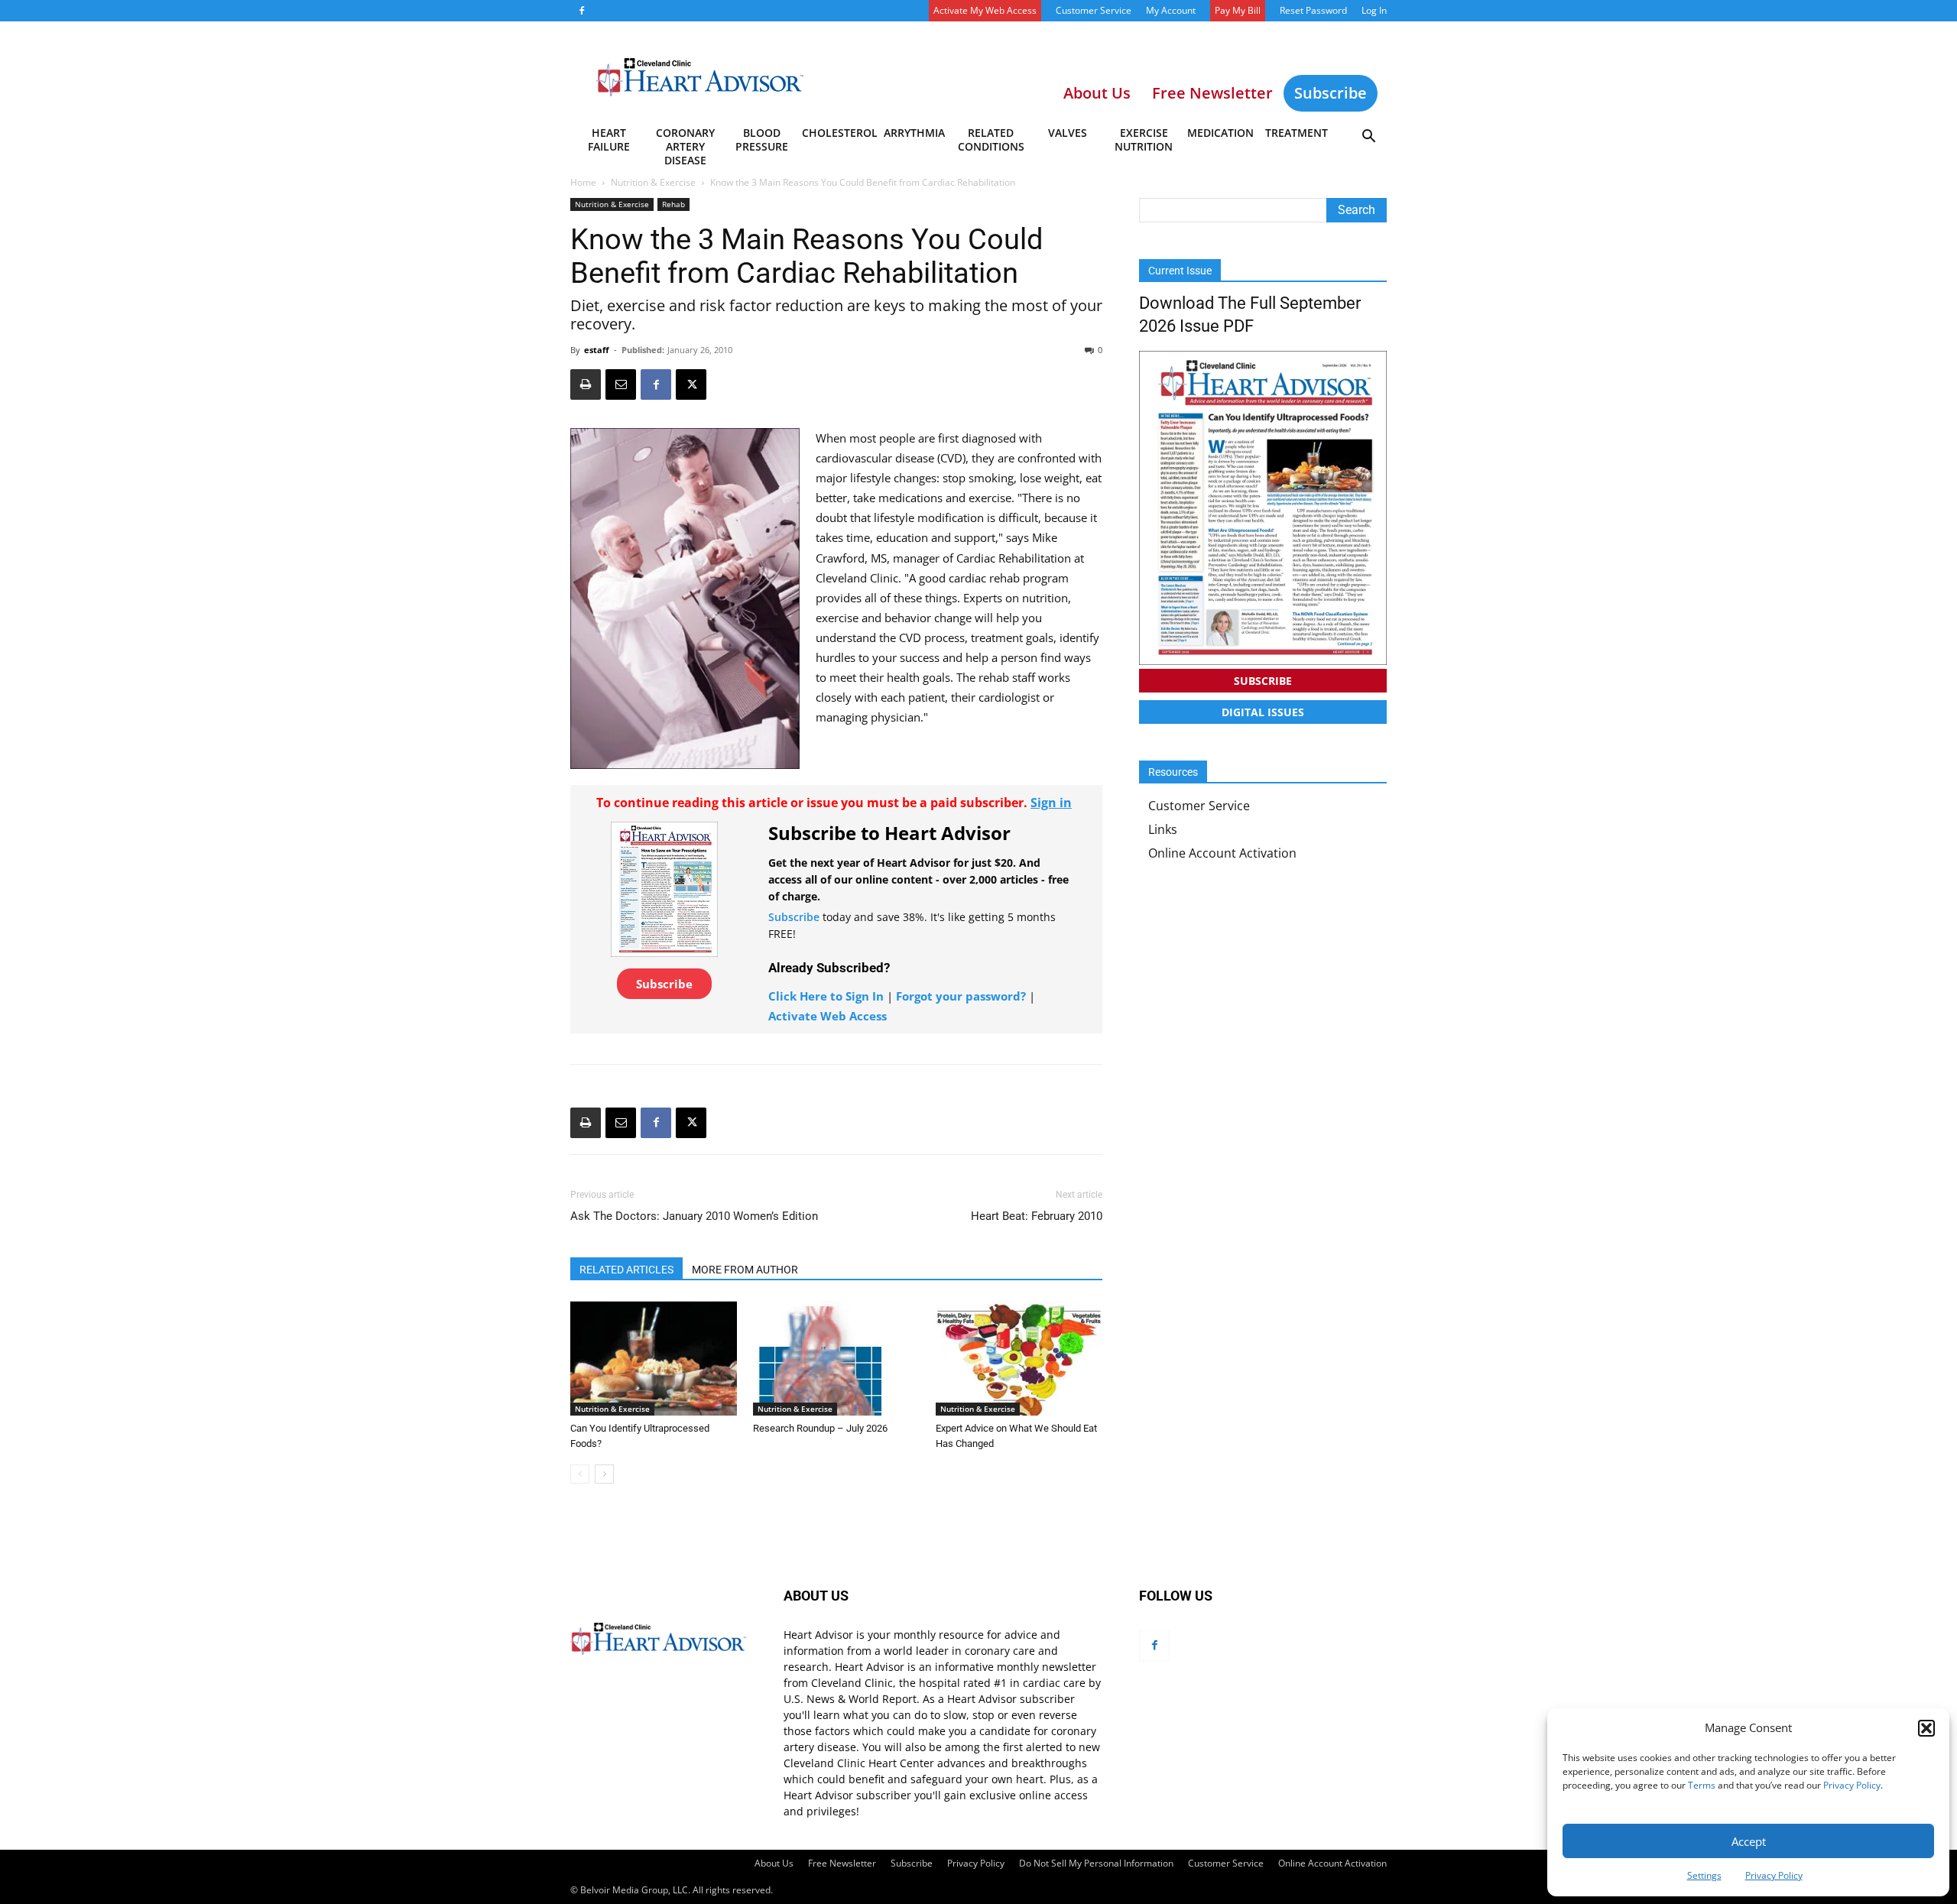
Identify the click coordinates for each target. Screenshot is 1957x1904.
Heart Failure (609, 139)
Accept (1749, 1841)
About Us (774, 1863)
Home (583, 182)
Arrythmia (914, 133)
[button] (1926, 1728)
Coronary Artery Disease (685, 142)
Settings (1704, 1875)
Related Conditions (991, 139)
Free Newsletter (842, 1863)
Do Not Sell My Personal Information (1096, 1863)
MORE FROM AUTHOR (745, 1270)
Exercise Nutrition (1144, 139)
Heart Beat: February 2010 (1037, 1216)
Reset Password (1313, 10)
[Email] (621, 384)
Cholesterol (839, 133)
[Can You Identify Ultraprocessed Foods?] (654, 1358)
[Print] (586, 384)
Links (1163, 829)
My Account (1171, 10)
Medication (1220, 133)
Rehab (673, 204)
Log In (1374, 10)
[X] (691, 384)
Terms (1702, 1785)
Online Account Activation (1222, 853)
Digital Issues (1263, 712)
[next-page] (604, 1474)
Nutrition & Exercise (653, 182)
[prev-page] (580, 1474)
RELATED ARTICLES (626, 1270)
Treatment (1297, 133)
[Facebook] (582, 11)
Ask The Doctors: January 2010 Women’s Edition (694, 1216)
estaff (597, 350)
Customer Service (1094, 10)
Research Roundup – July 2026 (820, 1428)
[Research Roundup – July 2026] (836, 1358)
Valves (1068, 133)
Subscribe (1331, 93)
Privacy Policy (1852, 1785)
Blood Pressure (762, 139)
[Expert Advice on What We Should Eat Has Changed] (1019, 1358)
